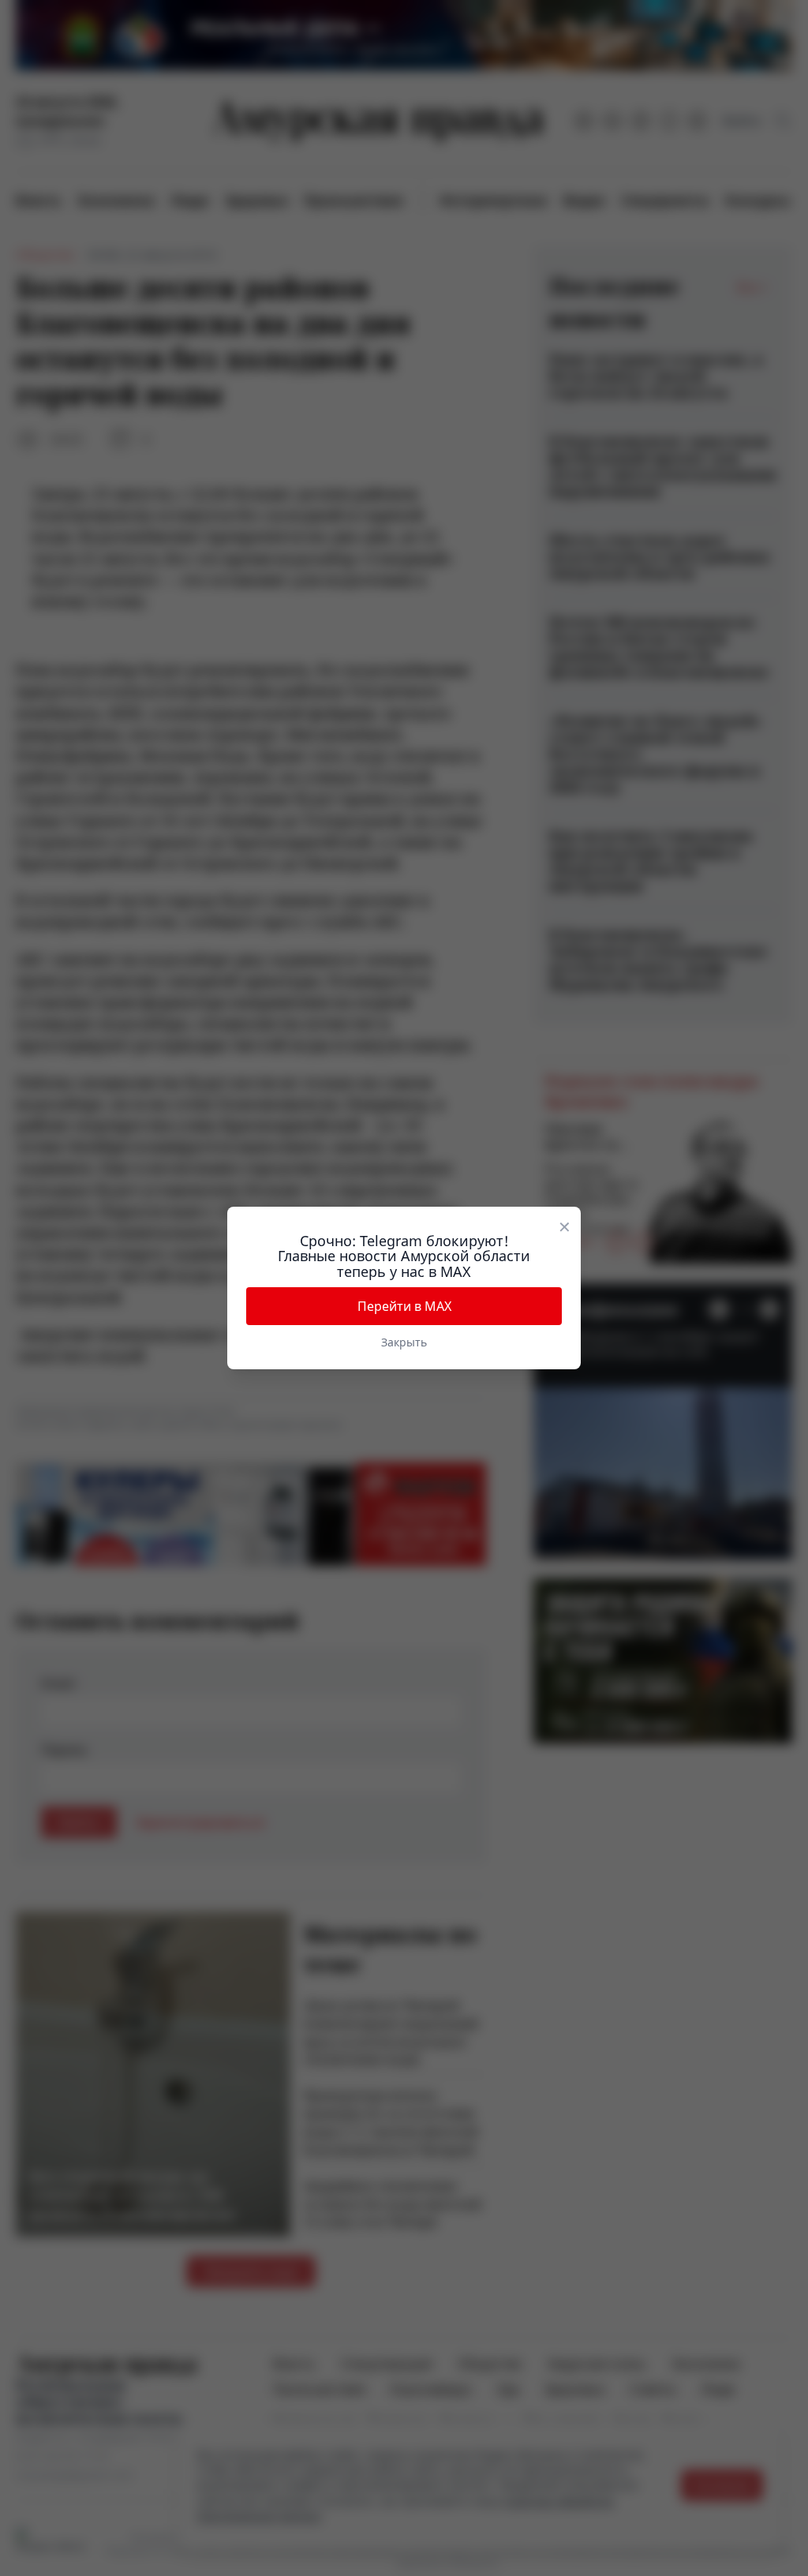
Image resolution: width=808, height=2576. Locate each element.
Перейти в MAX (404, 1306)
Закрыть (404, 1342)
